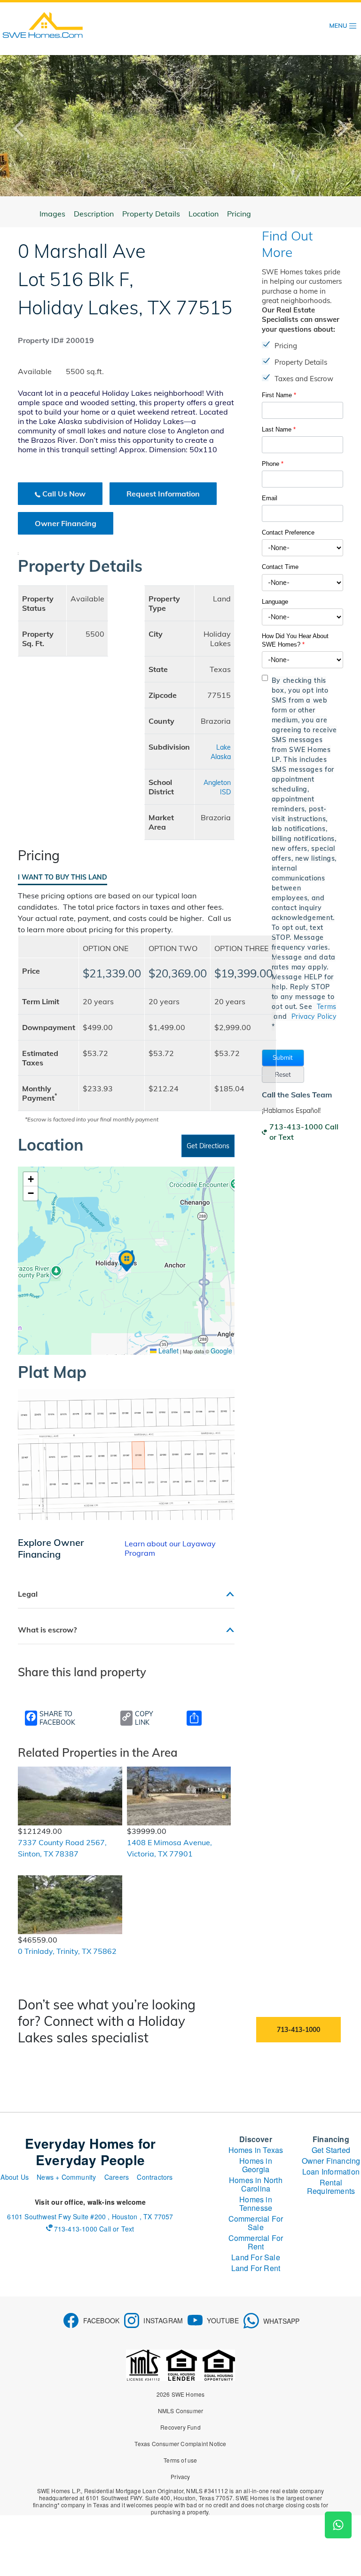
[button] (283, 1058)
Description (94, 214)
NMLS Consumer (181, 2411)
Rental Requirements (331, 2187)
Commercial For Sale (256, 2223)
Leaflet (168, 1351)
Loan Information (331, 2172)
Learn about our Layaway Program (170, 1548)
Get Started (331, 2150)
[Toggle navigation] (343, 26)
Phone (273, 464)
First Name (279, 395)
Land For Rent (256, 2268)
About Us (15, 2177)
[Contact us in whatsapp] (338, 2525)
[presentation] (26, 128)
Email (270, 498)
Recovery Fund (180, 2427)
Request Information (163, 494)
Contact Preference (288, 532)
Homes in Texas (256, 2150)
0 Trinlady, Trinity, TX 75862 (67, 1951)
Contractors (155, 2177)
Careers (117, 2177)
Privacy (180, 2476)
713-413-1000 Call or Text (304, 1132)
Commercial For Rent (256, 2242)
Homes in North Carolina (256, 2184)
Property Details (151, 214)
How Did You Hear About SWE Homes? (295, 640)
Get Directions (208, 1146)
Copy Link (144, 1718)
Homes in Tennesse (256, 2204)
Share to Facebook (57, 1718)
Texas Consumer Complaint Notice (180, 2444)
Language (275, 602)
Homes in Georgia (256, 2165)
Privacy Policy (314, 1016)
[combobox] (302, 548)
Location (204, 214)
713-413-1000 (298, 2030)
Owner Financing (66, 523)
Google (221, 1351)
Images (52, 214)
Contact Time (280, 567)
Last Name (279, 429)
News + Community (66, 2177)
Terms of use (180, 2460)
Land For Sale (256, 2257)
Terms (327, 1007)
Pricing (239, 214)
